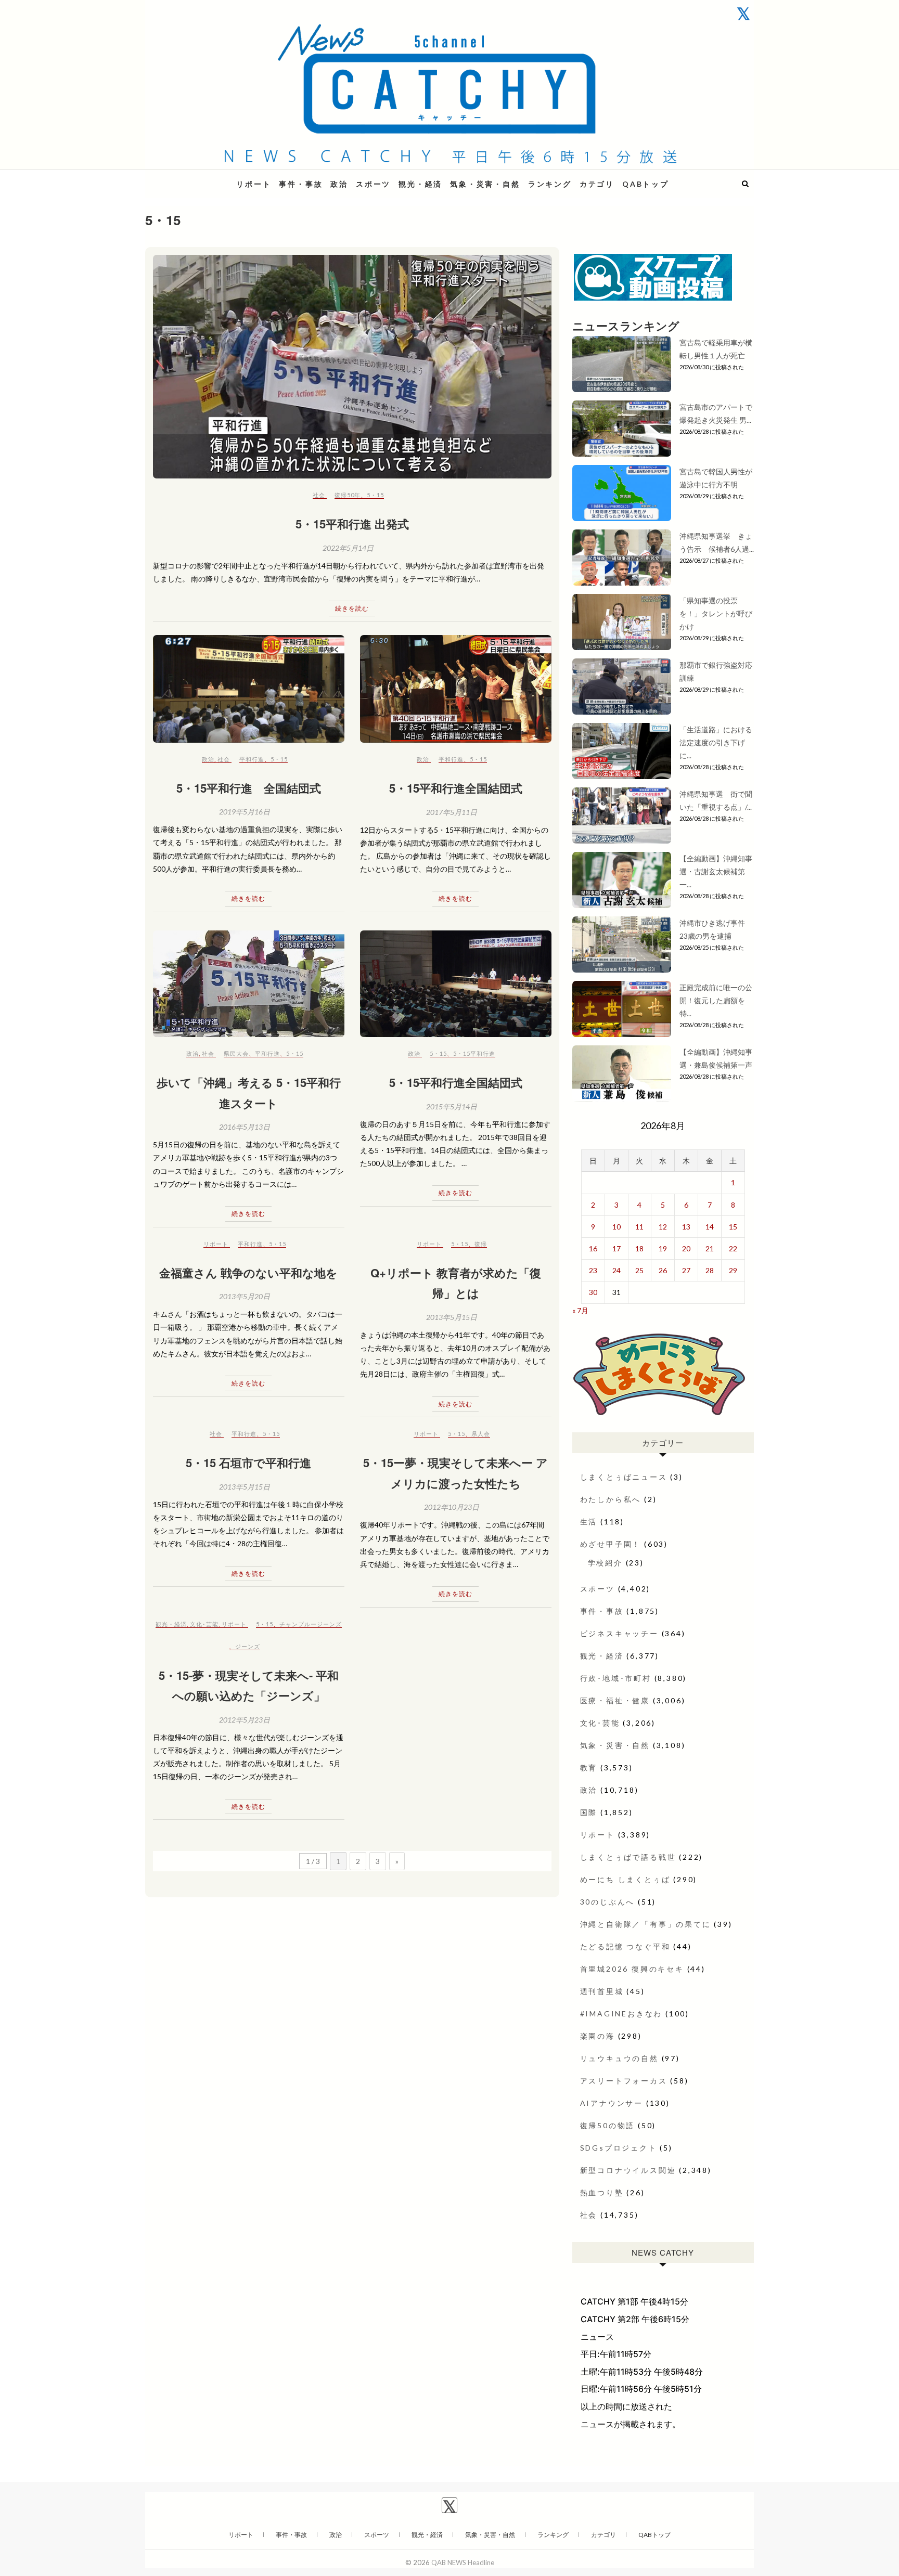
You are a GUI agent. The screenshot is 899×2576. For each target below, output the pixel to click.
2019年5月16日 (245, 812)
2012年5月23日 (245, 1720)
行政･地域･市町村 (616, 1678)
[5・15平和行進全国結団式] (456, 689)
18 (639, 1248)
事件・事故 (301, 184)
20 (686, 1248)
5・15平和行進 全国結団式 (249, 788)
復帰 (481, 1244)
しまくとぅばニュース (624, 1477)
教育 (589, 1768)
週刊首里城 (602, 1991)
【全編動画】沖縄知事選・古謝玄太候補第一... (716, 871)
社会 (319, 495)
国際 (589, 1812)
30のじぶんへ (608, 1902)
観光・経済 (420, 184)
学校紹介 (605, 1563)
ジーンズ (248, 1646)
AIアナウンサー (612, 2103)
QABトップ (646, 184)
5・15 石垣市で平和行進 (248, 1462)
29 (733, 1270)
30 (593, 1292)
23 (593, 1270)
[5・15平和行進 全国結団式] (249, 689)
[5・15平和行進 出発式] (352, 367)
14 (710, 1227)
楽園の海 (598, 2036)
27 (686, 1270)
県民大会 (236, 1053)
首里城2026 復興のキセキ (632, 1969)
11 (639, 1227)
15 (733, 1227)
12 (663, 1227)
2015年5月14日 (452, 1106)
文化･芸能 (204, 1624)
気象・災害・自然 (485, 184)
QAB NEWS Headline (200, 178)
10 (617, 1227)
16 (593, 1248)
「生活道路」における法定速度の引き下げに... (716, 742)
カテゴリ (597, 184)
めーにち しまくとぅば (625, 1879)
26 (663, 1270)
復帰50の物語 (608, 2125)
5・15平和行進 (474, 1053)
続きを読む (352, 608)
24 (617, 1270)
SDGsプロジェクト (619, 2148)
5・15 (375, 495)
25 (639, 1270)
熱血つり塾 (602, 2192)
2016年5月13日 (245, 1127)
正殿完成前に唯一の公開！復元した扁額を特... (716, 1000)
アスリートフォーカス (624, 2081)
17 (617, 1248)
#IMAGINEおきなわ (621, 2014)
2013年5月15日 (452, 1317)
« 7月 (580, 1310)
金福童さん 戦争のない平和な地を (248, 1273)
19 (663, 1248)
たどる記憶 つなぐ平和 (625, 1946)
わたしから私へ (611, 1499)
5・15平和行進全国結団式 (456, 788)
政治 (339, 184)
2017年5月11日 (452, 812)
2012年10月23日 (452, 1507)
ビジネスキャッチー (619, 1633)
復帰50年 (348, 495)
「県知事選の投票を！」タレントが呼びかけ (716, 613)
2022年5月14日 (348, 548)
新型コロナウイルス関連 (628, 2170)
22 (733, 1248)
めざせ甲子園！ (611, 1544)
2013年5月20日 (245, 1296)
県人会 (481, 1434)
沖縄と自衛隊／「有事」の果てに (646, 1924)
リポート (254, 184)
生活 (589, 1522)
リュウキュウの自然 (619, 2058)
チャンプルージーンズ (311, 1624)
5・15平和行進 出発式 (352, 524)
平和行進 (252, 759)
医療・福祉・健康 (615, 1700)
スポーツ (373, 184)
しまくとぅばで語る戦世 (628, 1857)
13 (686, 1227)
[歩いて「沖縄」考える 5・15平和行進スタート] (249, 984)
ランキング (550, 184)
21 (710, 1248)
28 (710, 1270)
